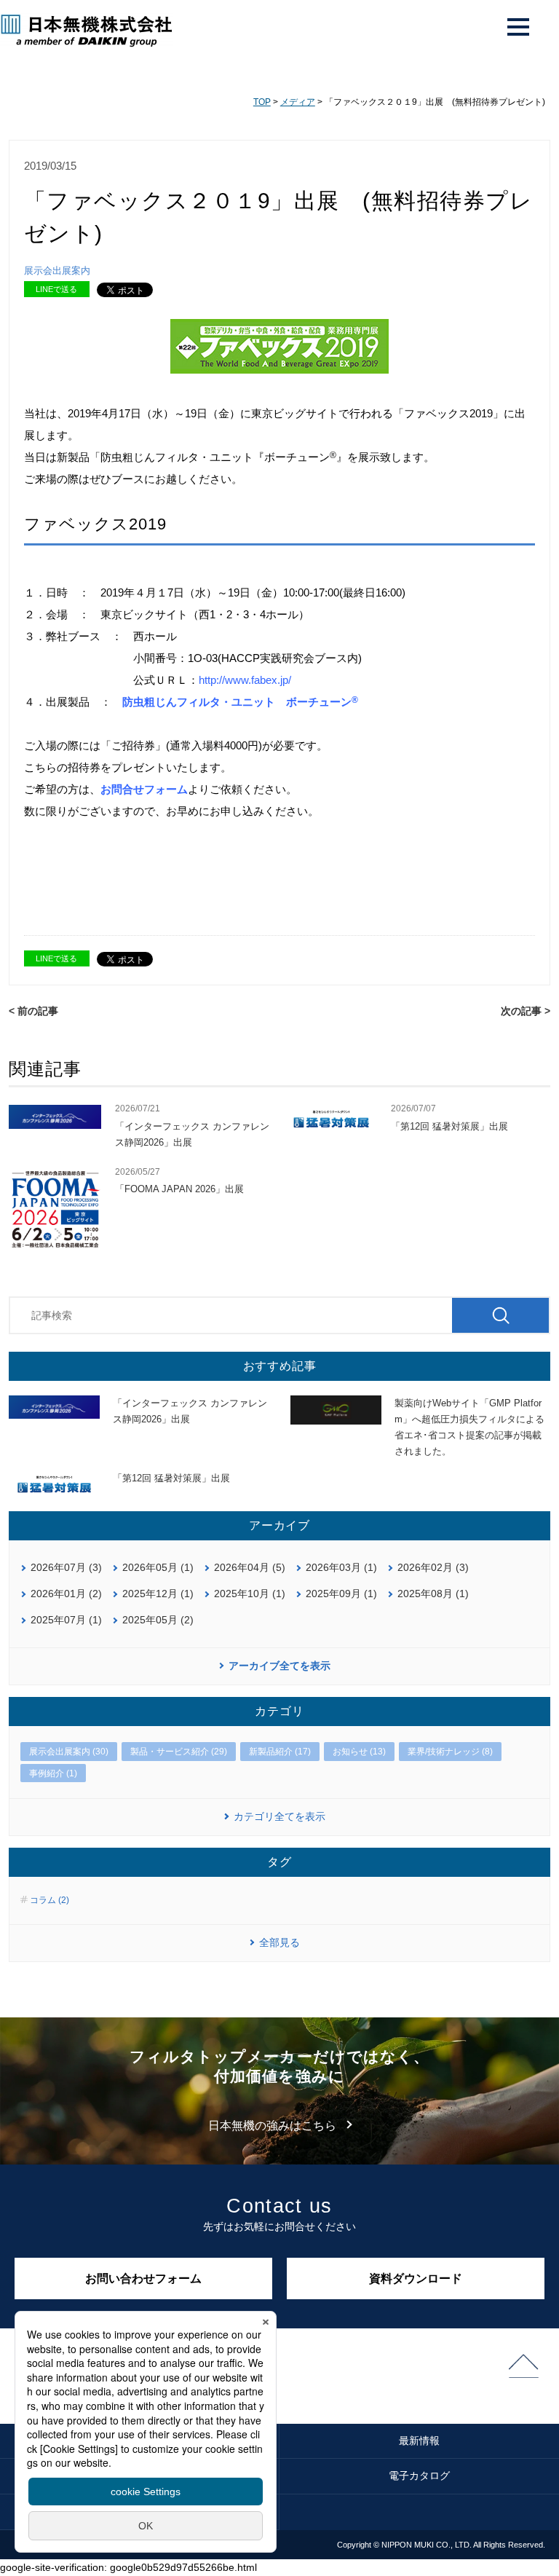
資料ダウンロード (416, 2278)
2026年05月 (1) (158, 1567)
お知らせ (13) (359, 1752)
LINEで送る (56, 289)
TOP (262, 102)
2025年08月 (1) (433, 1594)
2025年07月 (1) (66, 1620)
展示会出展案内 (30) (69, 1752)
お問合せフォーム (144, 789)
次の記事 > (526, 1011)
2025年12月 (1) (158, 1594)
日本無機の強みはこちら (272, 2126)
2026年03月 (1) (341, 1567)
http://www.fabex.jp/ (245, 680)
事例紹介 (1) (53, 1773)
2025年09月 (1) (341, 1594)
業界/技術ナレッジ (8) (450, 1752)
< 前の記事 (33, 1011)
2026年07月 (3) (66, 1567)
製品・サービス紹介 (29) (179, 1752)
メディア (298, 102)
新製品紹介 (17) (280, 1752)
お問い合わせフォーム (143, 2278)
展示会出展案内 (57, 271)
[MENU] (518, 27)
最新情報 (419, 2441)
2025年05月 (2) (158, 1620)
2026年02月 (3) (433, 1567)
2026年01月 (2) (66, 1594)
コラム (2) (49, 1900)
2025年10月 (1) (250, 1594)
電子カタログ (419, 2475)
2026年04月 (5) (250, 1567)
